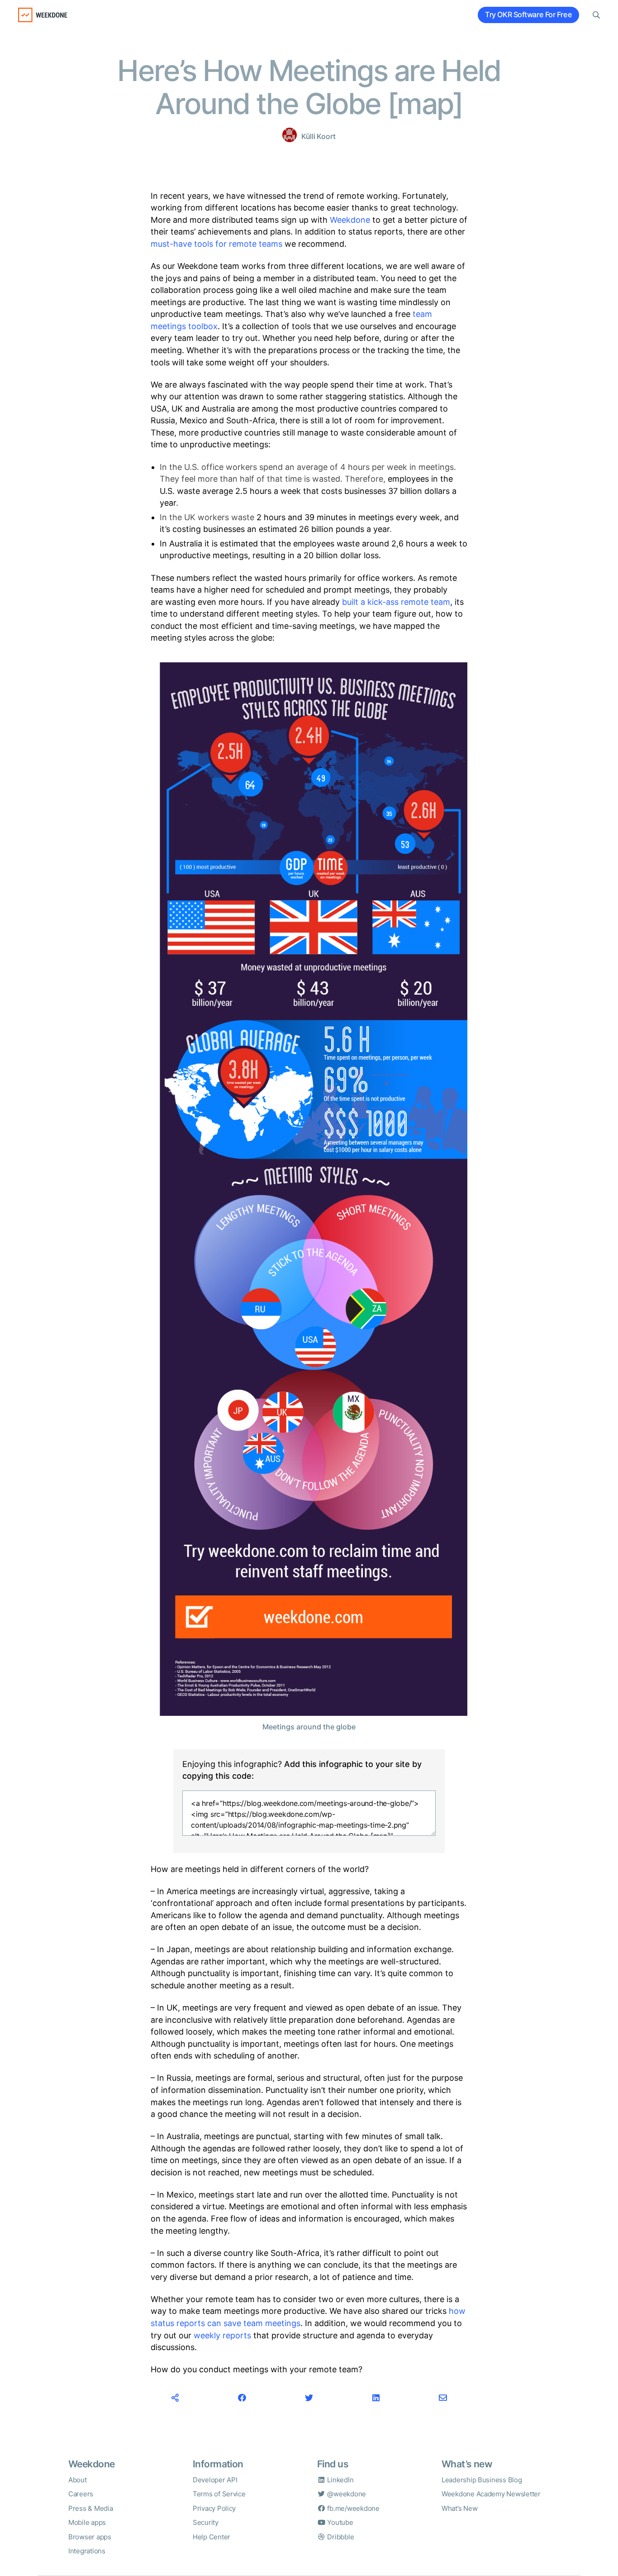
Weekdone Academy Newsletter (491, 2494)
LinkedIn (340, 2480)
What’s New (459, 2508)
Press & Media (91, 2508)
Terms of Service (219, 2494)
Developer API (215, 2480)
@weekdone (346, 2494)
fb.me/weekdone (353, 2508)
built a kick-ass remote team (396, 602)
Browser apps (90, 2537)
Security (206, 2522)
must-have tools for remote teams (216, 244)
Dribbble (340, 2537)
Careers (81, 2494)
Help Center (212, 2537)
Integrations (87, 2551)
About (78, 2480)
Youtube (340, 2522)
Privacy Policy (214, 2508)
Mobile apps (87, 2522)
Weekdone (350, 220)
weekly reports (222, 2335)
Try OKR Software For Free (528, 15)
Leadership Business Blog (482, 2480)
